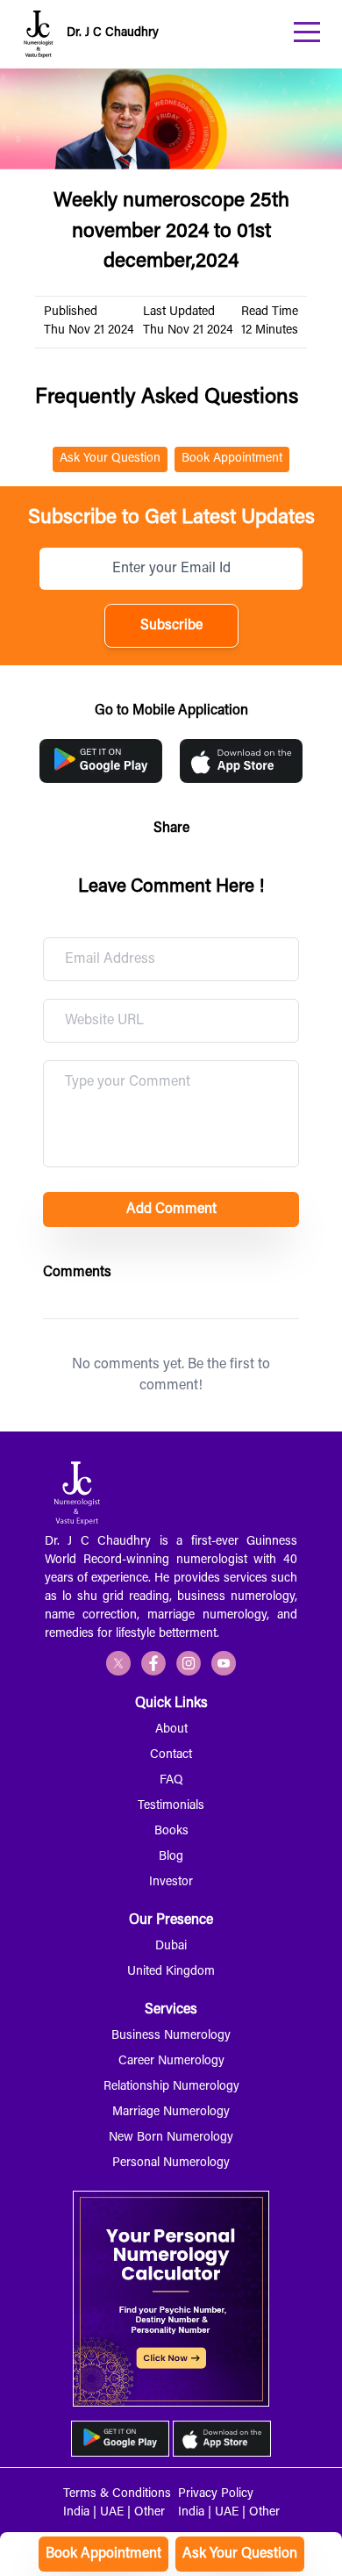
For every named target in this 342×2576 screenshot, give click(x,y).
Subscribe (171, 626)
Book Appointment (103, 2554)
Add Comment (171, 1209)
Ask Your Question (240, 2554)
